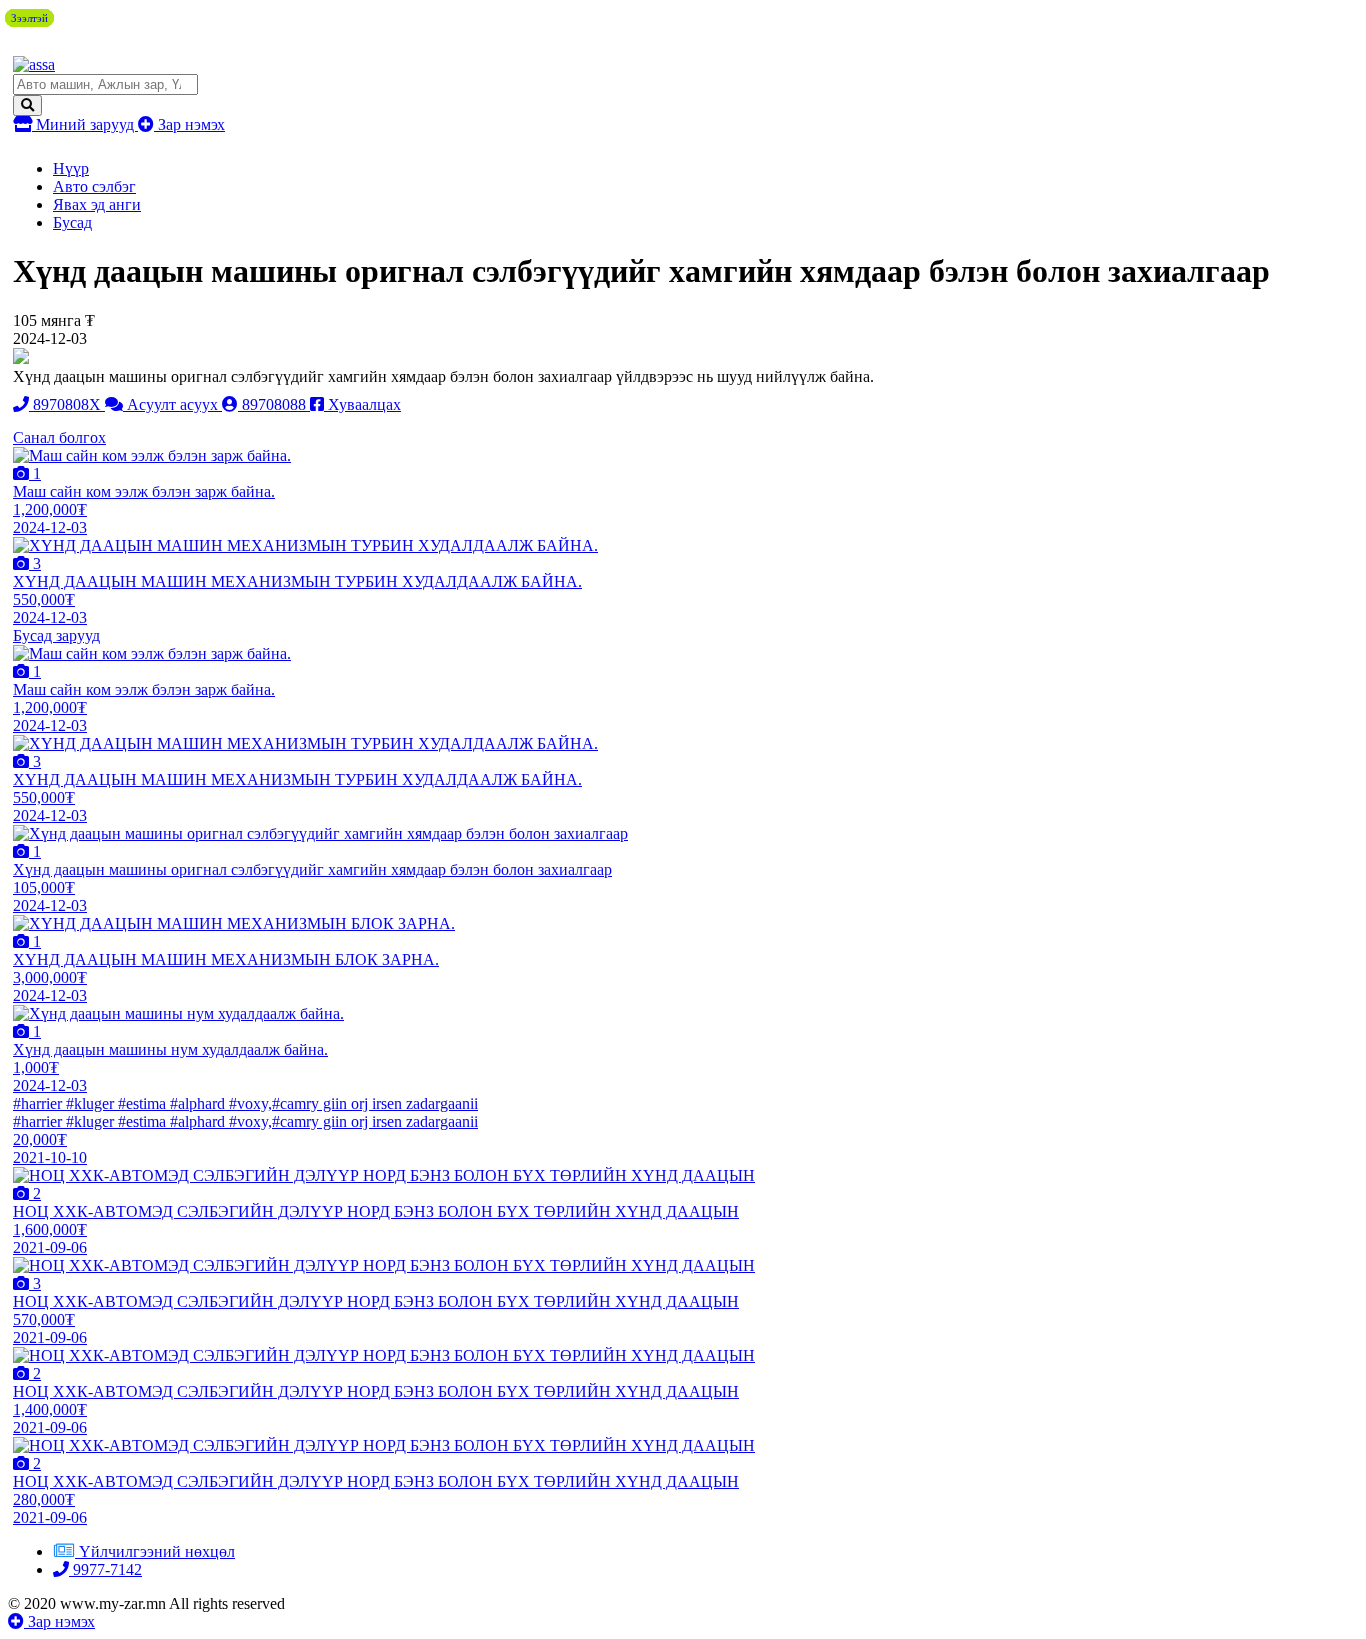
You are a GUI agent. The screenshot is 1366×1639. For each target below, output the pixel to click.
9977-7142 (105, 1569)
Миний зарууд (85, 124)
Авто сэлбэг (94, 186)
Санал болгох (59, 437)
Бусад (72, 222)
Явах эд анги (97, 204)
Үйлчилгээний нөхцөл (157, 1551)
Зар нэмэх (189, 124)
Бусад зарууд (56, 635)
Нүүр (71, 168)
